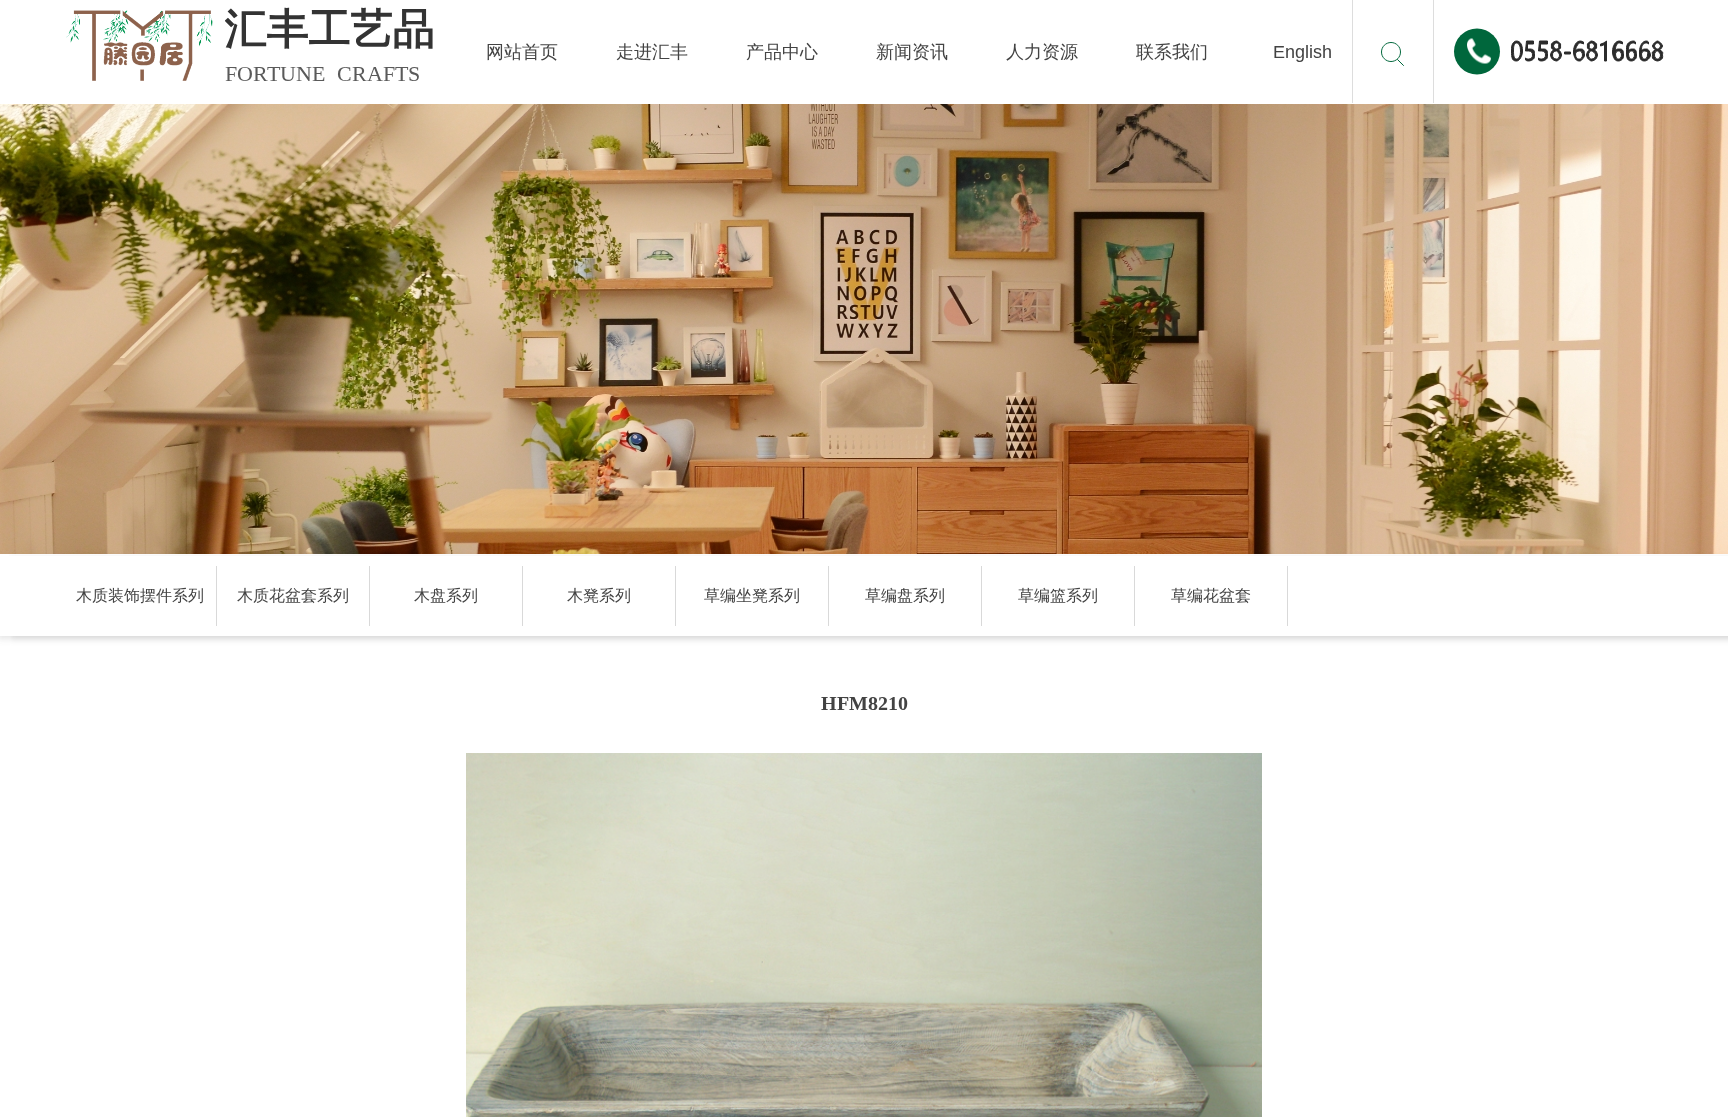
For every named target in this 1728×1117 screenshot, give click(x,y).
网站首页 (522, 52)
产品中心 (782, 52)
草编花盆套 (1211, 595)
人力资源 (1042, 52)
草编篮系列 (1058, 595)
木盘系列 (446, 595)
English (1302, 52)
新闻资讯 (912, 52)
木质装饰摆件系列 (140, 595)
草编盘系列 (905, 595)
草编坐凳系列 (752, 595)
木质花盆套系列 (293, 595)
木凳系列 (599, 595)
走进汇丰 (652, 52)
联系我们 (1172, 52)
